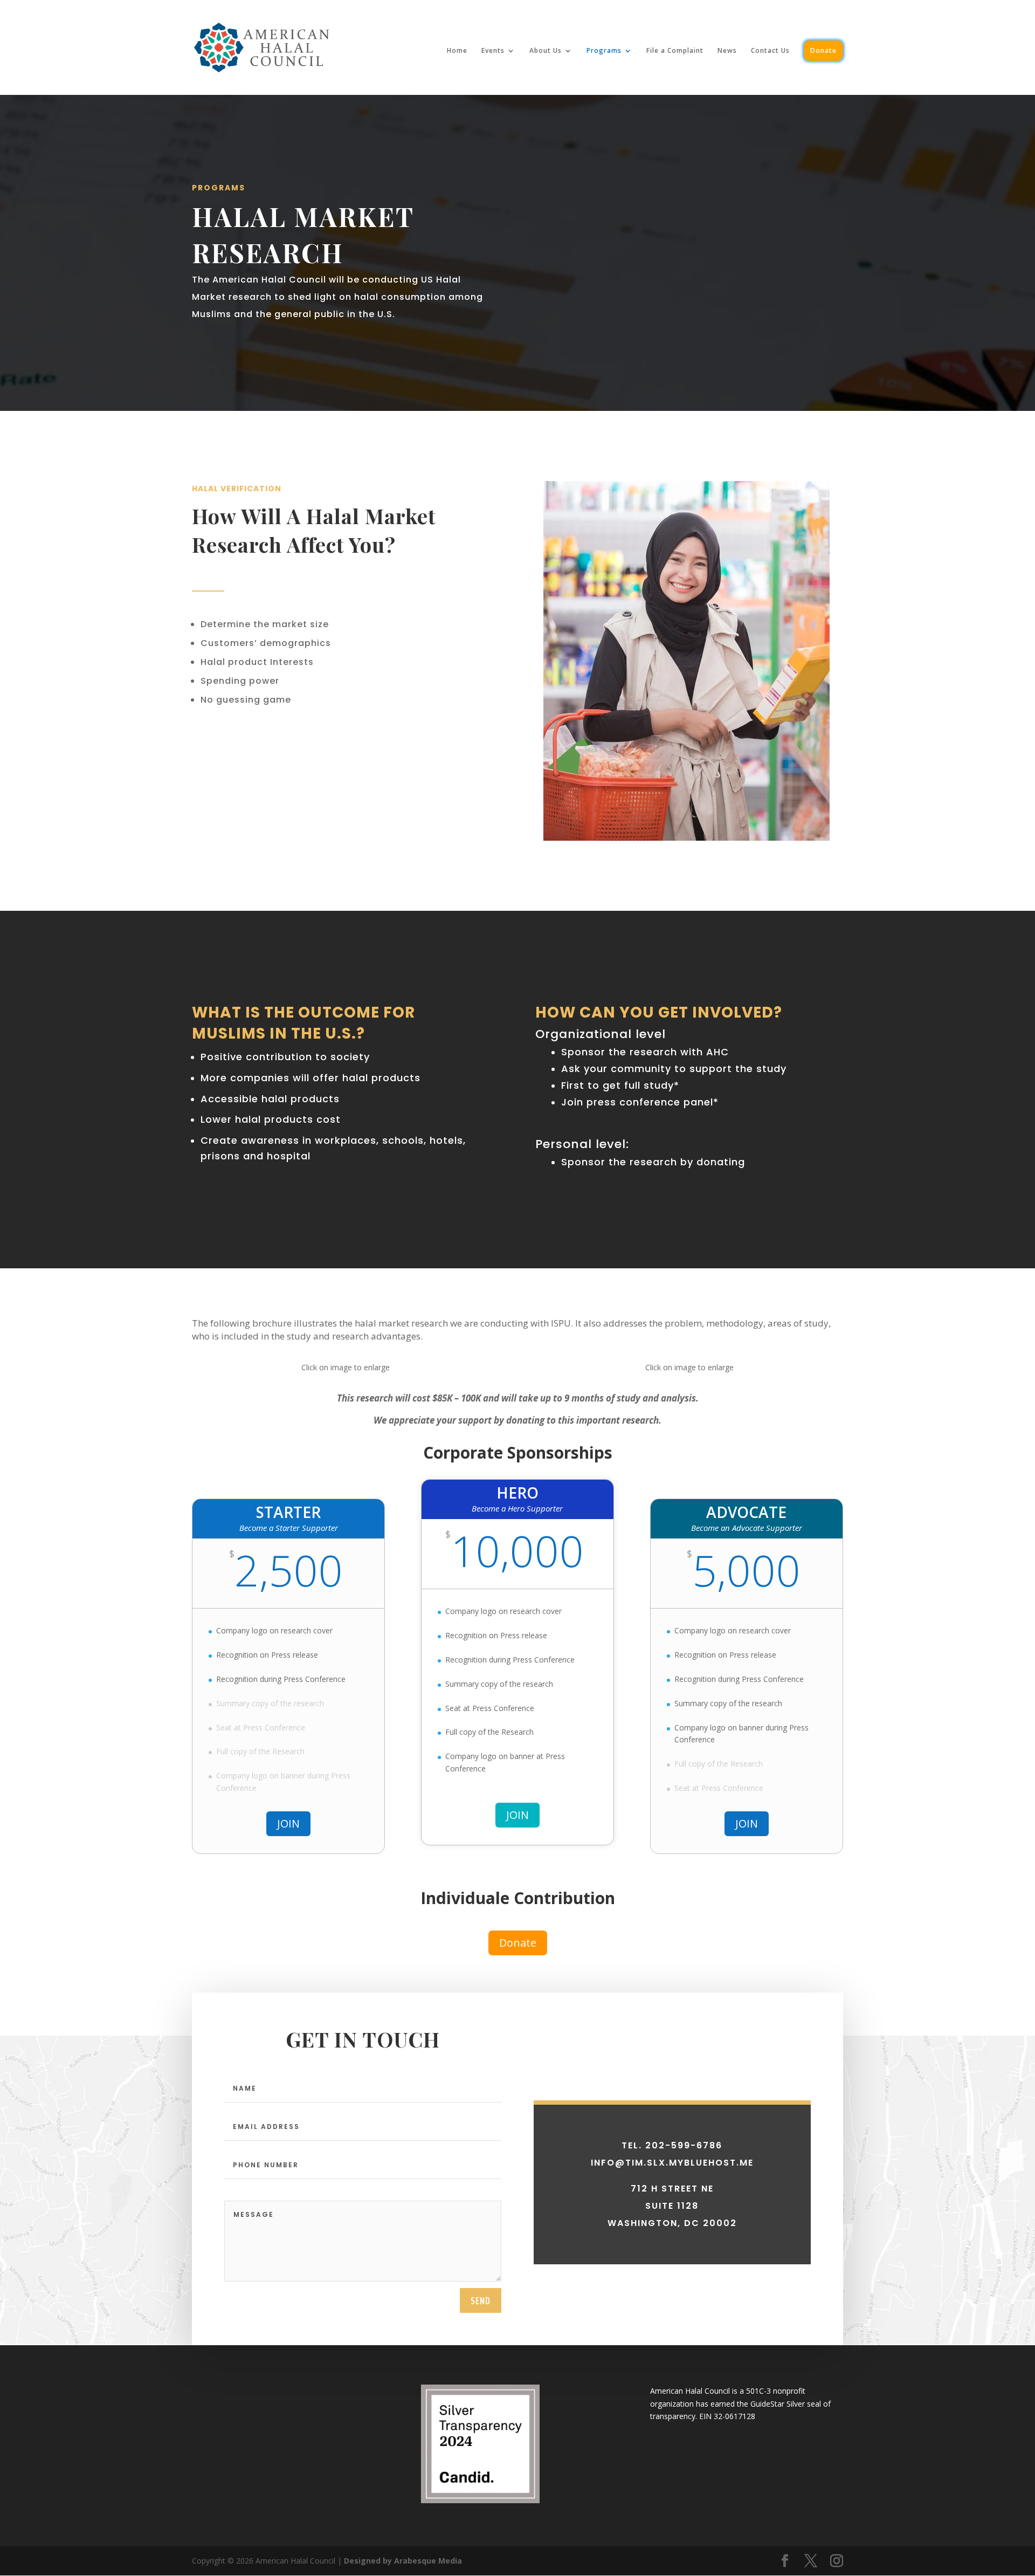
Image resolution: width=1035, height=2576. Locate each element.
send (481, 2300)
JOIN (288, 1823)
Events (493, 51)
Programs (604, 51)
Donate (823, 50)
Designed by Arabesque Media (403, 2561)
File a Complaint (675, 51)
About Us (546, 51)
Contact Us (770, 51)
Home (457, 51)
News (727, 51)
